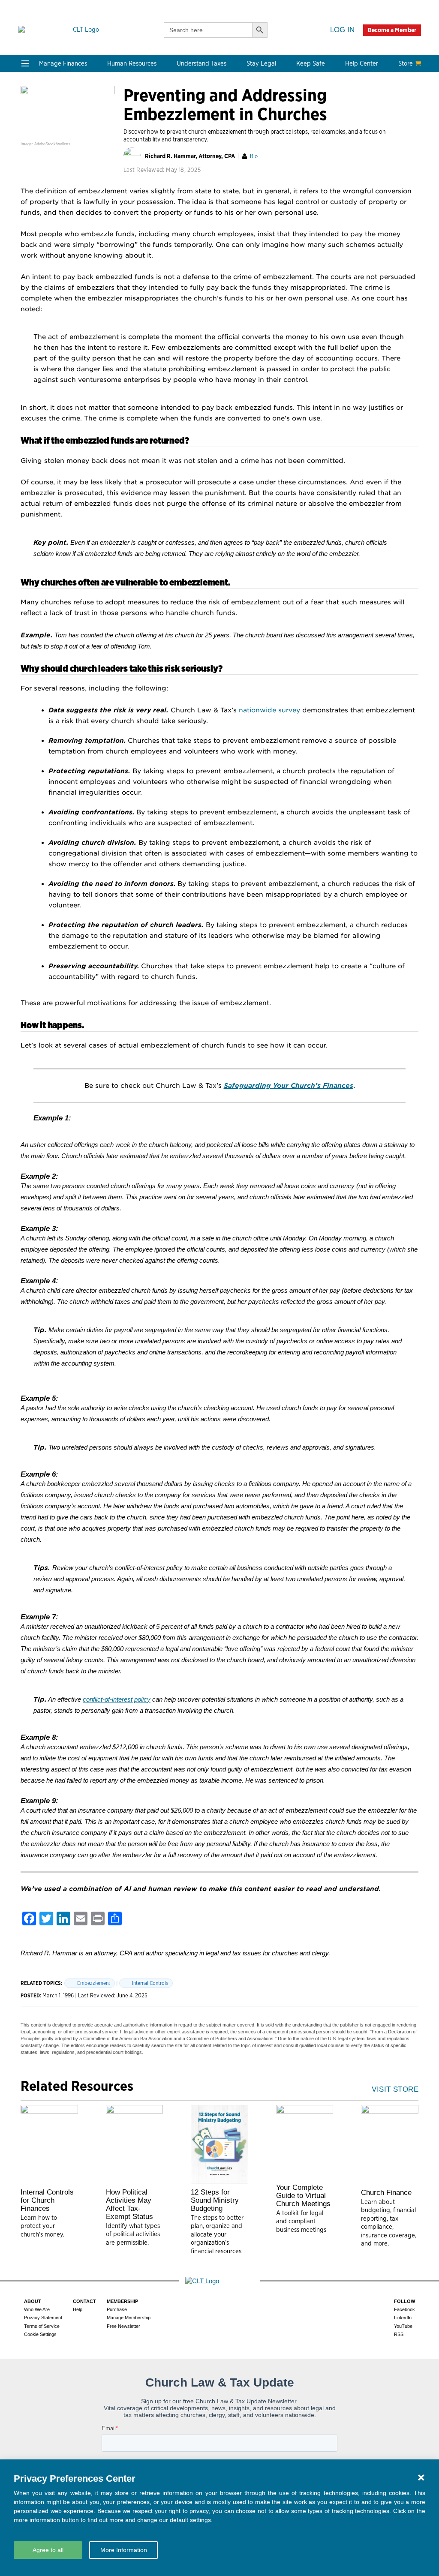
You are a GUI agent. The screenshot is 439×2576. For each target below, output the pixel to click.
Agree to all (48, 2550)
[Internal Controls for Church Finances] (49, 2144)
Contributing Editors (134, 272)
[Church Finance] (390, 2145)
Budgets (35, 109)
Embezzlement (94, 1983)
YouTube (403, 2326)
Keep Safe (311, 63)
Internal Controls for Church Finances (47, 2200)
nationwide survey (269, 710)
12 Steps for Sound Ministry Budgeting (215, 2200)
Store (406, 63)
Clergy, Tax (200, 109)
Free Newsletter (123, 2326)
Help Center (362, 63)
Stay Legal (261, 63)
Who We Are (127, 207)
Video (31, 252)
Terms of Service (42, 2326)
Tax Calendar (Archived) (219, 150)
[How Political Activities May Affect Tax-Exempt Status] (135, 2144)
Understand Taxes (201, 63)
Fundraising (40, 140)
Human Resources (132, 63)
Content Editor (125, 242)
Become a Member (392, 30)
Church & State (287, 129)
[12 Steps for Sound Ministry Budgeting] (219, 2144)
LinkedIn (403, 2318)
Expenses (197, 129)
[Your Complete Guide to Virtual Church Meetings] (305, 2142)
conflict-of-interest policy (117, 1699)
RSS (399, 2334)
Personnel (118, 140)
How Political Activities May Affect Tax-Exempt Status (129, 2204)
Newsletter (39, 221)
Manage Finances (63, 63)
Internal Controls (48, 150)
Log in (342, 30)
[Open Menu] (25, 63)
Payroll (113, 129)
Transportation (367, 150)
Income (194, 140)
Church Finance (386, 2193)
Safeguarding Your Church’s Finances (289, 1086)
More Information (124, 2550)
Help (78, 2309)
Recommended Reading (58, 242)
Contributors (122, 283)
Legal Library (283, 170)
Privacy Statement (43, 2318)
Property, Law (285, 181)
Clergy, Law (281, 140)
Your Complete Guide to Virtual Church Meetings (303, 2196)
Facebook (404, 2309)
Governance (282, 150)
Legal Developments (294, 160)
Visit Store (395, 2089)
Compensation (125, 109)
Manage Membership (129, 2318)
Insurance (359, 140)
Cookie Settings (40, 2334)
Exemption (200, 119)
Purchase (117, 2309)
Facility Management (376, 129)
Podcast (34, 231)
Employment (122, 119)
